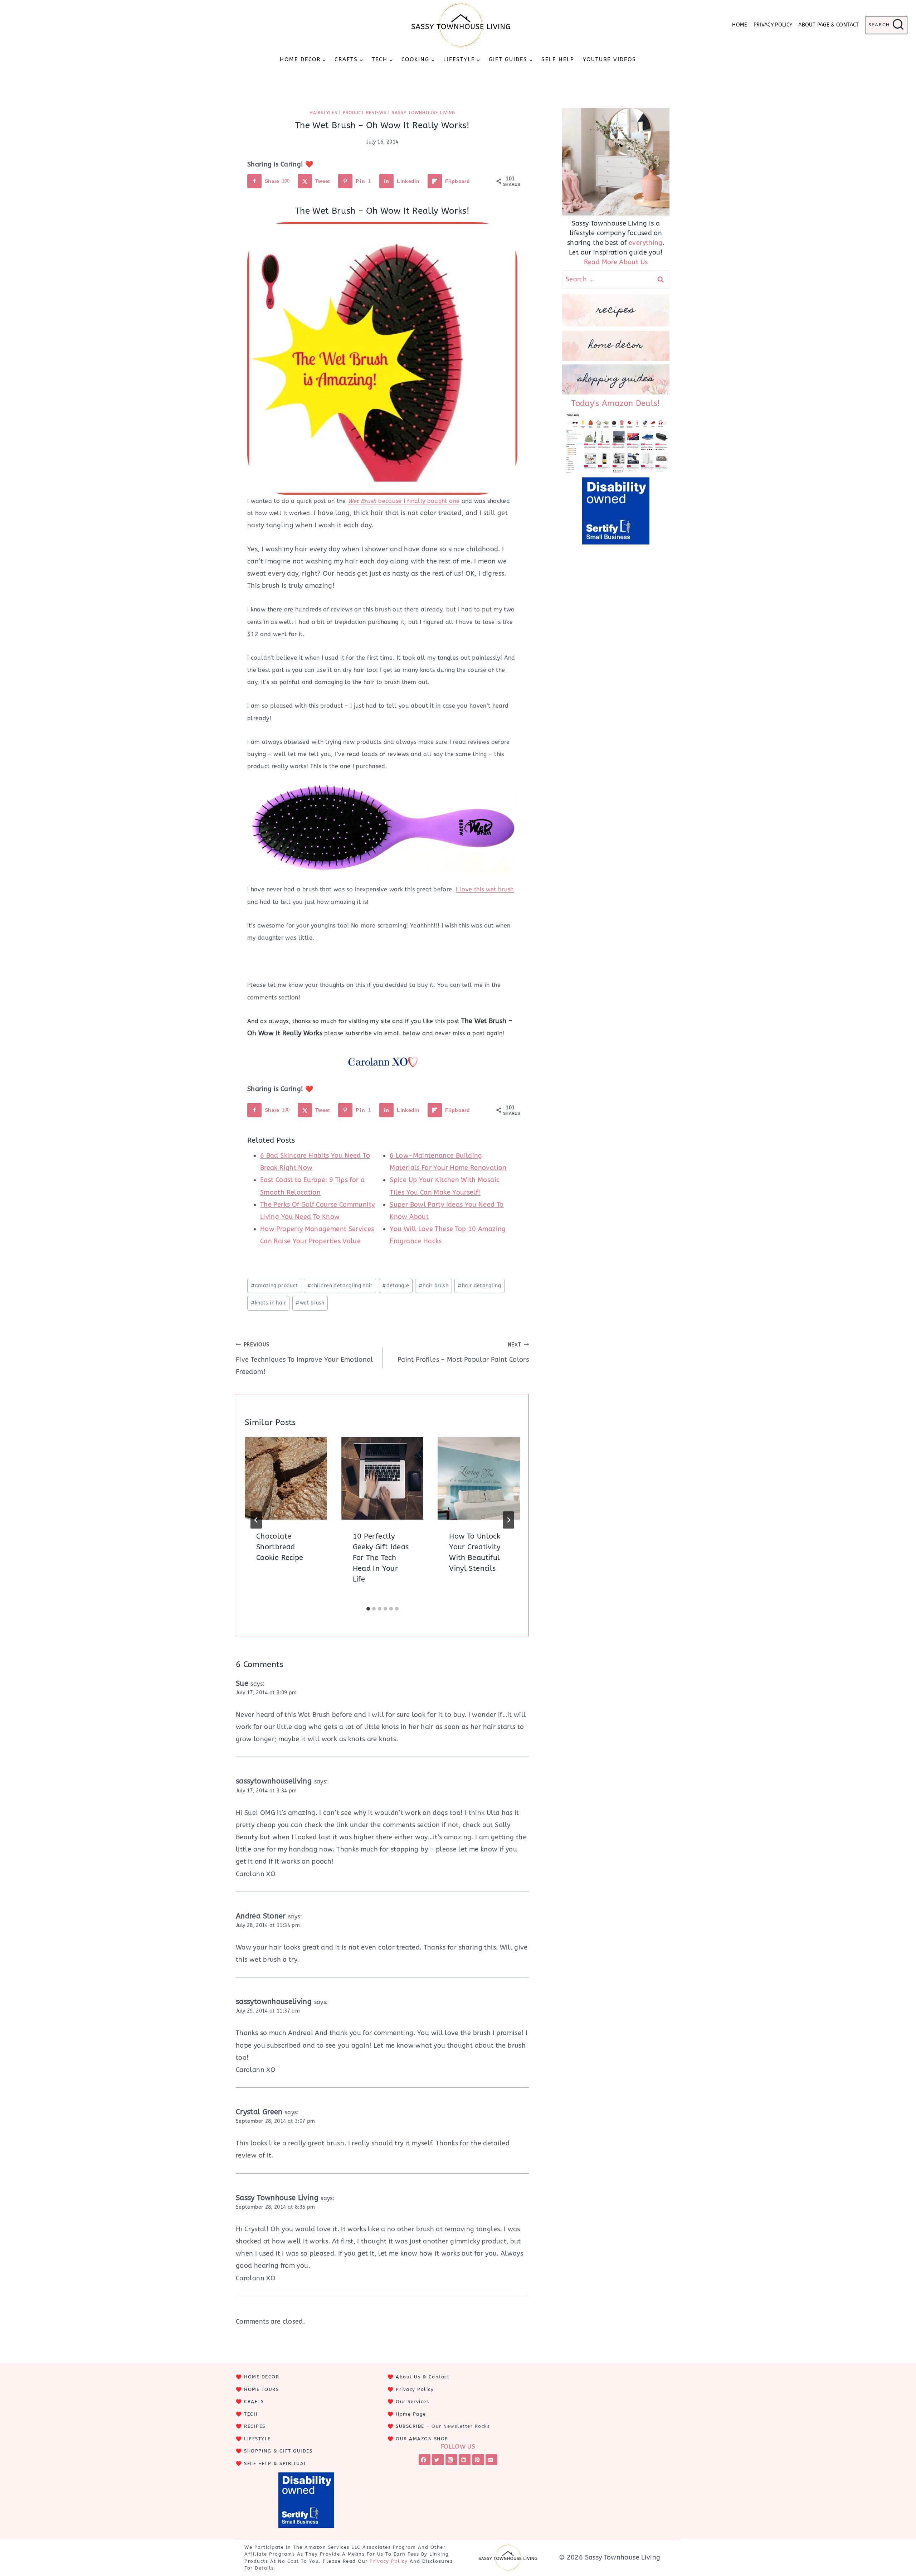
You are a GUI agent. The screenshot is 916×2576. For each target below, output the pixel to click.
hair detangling (479, 1286)
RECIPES (255, 2426)
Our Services (412, 2401)
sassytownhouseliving (274, 1781)
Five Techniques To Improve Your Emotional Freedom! (304, 1359)
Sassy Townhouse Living (423, 113)
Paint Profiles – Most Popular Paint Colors (463, 1353)
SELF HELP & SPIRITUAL (276, 2463)
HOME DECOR (262, 2377)
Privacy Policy (773, 25)
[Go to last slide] (256, 1520)
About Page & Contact (829, 25)
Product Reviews (365, 113)
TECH (251, 2414)
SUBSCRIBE (410, 2426)
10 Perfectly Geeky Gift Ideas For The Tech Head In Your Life (381, 1558)
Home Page (411, 2414)
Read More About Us (616, 262)
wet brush (310, 1303)
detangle (396, 1286)
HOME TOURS (261, 2389)
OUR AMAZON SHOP (422, 2439)
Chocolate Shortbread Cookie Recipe (280, 1547)
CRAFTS (254, 2401)
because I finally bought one (404, 501)
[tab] (368, 1609)
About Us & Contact (423, 2377)
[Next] (508, 1520)
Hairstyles (323, 113)
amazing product (274, 1286)
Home (740, 25)
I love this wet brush (485, 889)
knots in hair (269, 1303)
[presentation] (286, 1478)
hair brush (433, 1286)
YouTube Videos (610, 59)
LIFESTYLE (257, 2439)
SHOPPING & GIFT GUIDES (278, 2451)
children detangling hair (340, 1286)
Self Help (558, 59)
